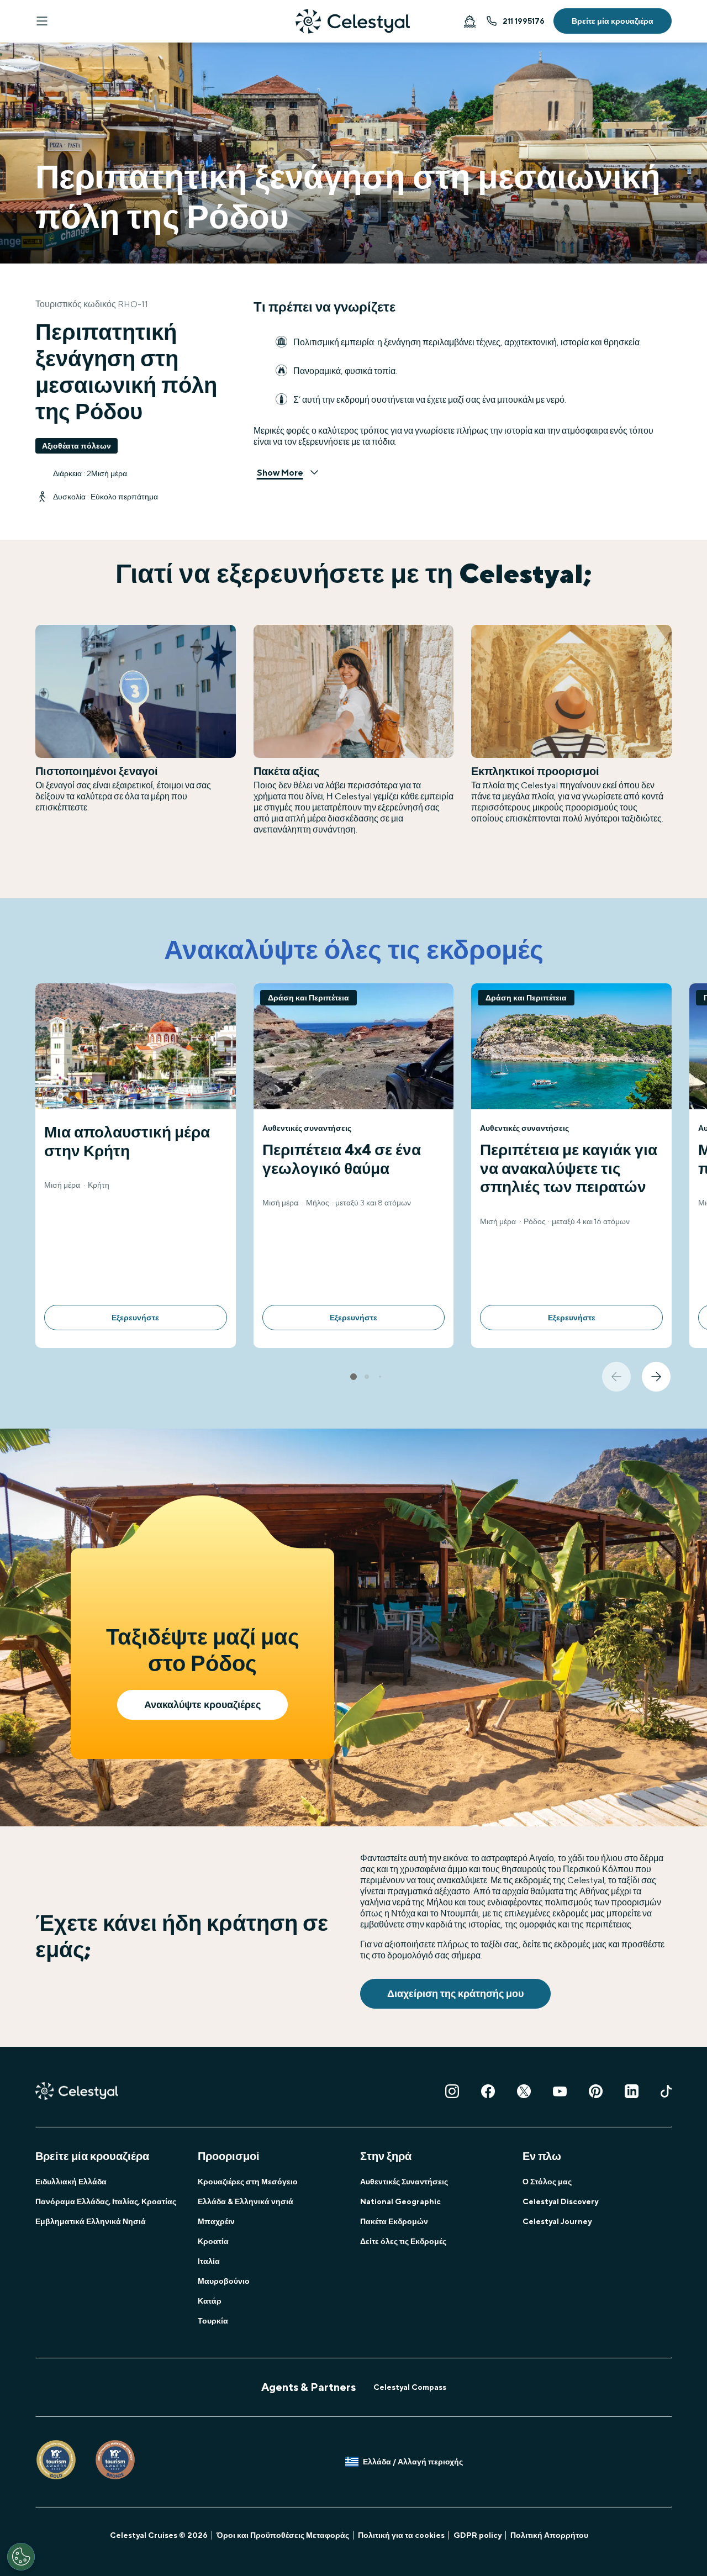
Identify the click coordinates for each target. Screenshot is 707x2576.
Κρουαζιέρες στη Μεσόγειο (248, 2182)
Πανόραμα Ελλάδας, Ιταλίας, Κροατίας (106, 2201)
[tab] (353, 1377)
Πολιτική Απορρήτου (549, 2535)
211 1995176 (524, 21)
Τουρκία (213, 2321)
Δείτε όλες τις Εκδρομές (403, 2241)
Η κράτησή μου (469, 21)
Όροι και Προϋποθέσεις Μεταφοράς (283, 2535)
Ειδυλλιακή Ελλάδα (71, 2182)
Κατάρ (210, 2301)
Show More (280, 473)
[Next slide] (656, 1377)
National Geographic (400, 2201)
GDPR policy (478, 2535)
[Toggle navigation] (42, 21)
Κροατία (213, 2241)
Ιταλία (209, 2261)
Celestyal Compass (410, 2387)
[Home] (353, 21)
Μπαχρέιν (216, 2221)
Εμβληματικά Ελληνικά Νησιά (91, 2221)
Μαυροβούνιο (224, 2281)
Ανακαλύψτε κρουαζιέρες (202, 1705)
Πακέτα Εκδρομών (394, 2221)
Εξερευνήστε (135, 1318)
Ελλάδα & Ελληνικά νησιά (246, 2201)
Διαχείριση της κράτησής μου (455, 1993)
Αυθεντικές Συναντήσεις (404, 2182)
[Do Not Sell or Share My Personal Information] (21, 2557)
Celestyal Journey (557, 2221)
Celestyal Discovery (560, 2201)
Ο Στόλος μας (547, 2182)
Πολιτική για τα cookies (401, 2535)
